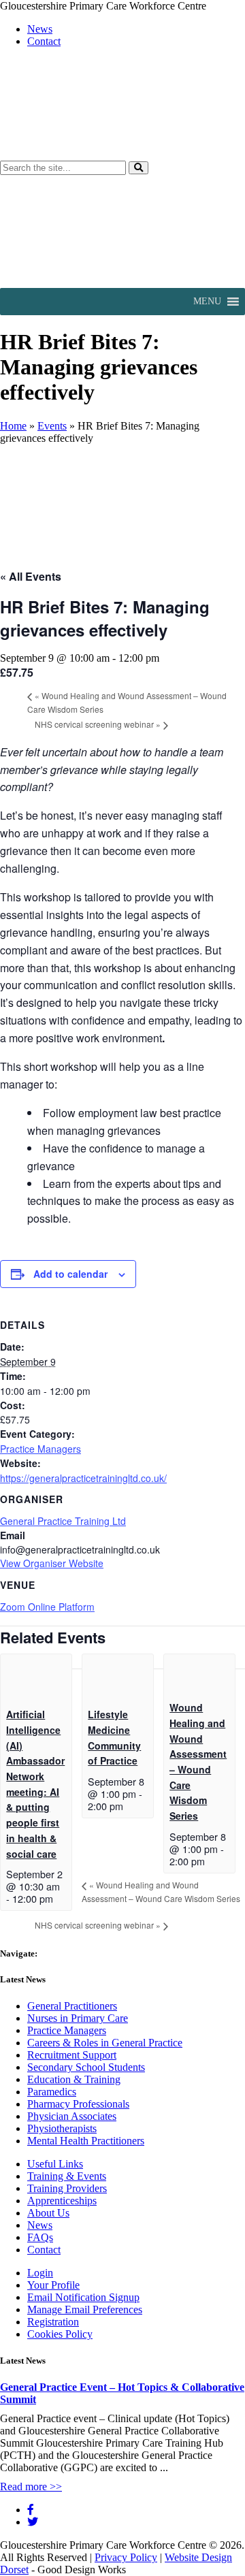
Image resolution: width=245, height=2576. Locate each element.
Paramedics (52, 2092)
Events (52, 426)
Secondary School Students (86, 2067)
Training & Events (67, 2176)
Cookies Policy (60, 2334)
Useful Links (55, 2164)
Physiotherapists (62, 2128)
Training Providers (67, 2188)
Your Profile (53, 2285)
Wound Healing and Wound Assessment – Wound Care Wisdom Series (161, 1892)
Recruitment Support (72, 2055)
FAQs (40, 2237)
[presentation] (36, 1697)
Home (13, 426)
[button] (138, 168)
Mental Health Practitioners (86, 2141)
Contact (44, 41)
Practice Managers (40, 1449)
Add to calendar (70, 1274)
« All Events (31, 576)
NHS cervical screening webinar (98, 724)
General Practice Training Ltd (63, 1521)
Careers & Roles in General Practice (105, 2043)
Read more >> (31, 2486)
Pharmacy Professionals (78, 2104)
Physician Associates (72, 2116)
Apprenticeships (62, 2201)
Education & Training (74, 2079)
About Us (48, 2213)
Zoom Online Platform (47, 1607)
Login (40, 2273)
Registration (53, 2322)
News (40, 29)
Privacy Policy (126, 2557)
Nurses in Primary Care (78, 2018)
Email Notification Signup (83, 2297)
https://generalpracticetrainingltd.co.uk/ (83, 1478)
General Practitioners (72, 2006)
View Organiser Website (52, 1563)
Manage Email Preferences (85, 2309)
